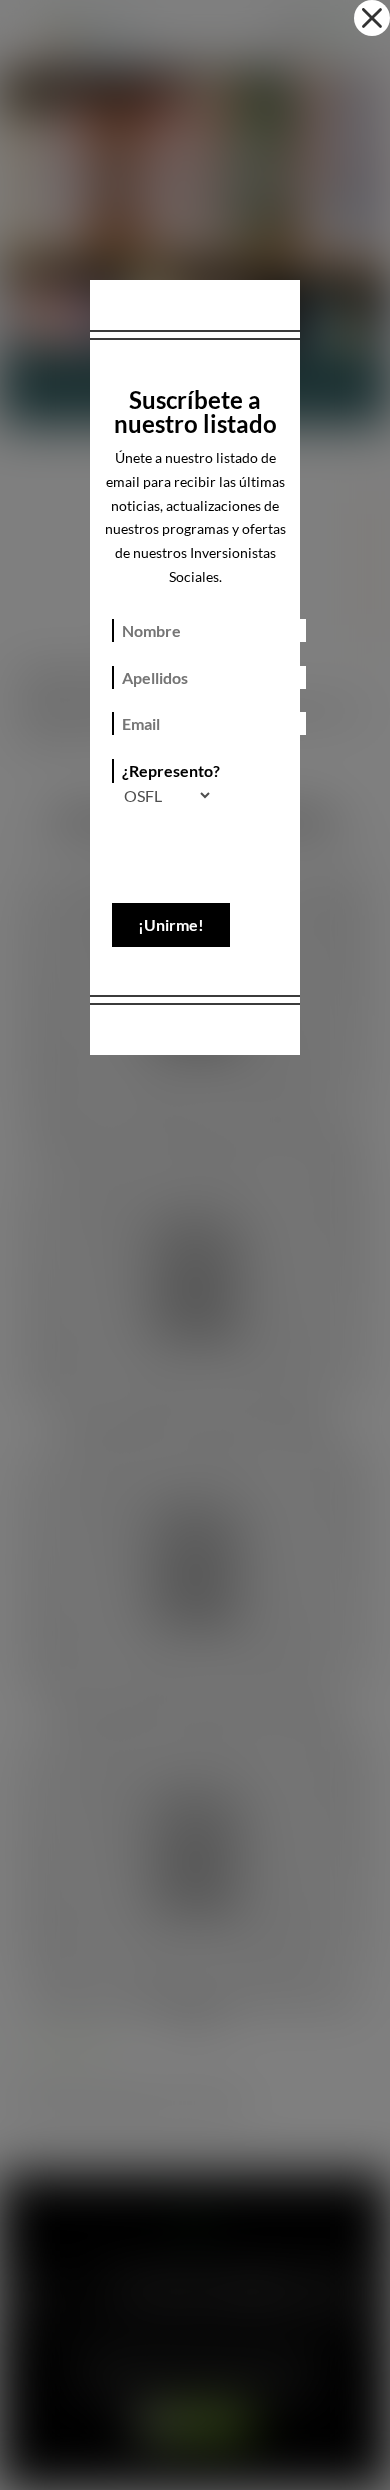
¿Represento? (171, 770)
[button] (372, 18)
